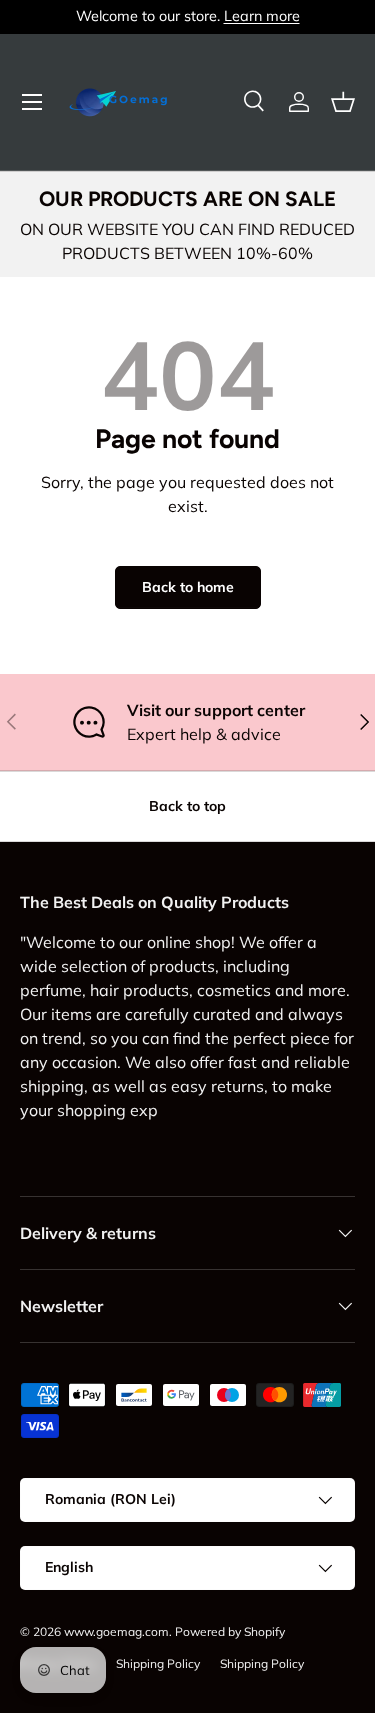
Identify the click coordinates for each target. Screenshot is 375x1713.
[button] (343, 102)
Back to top (187, 806)
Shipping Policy (158, 1663)
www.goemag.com (116, 1631)
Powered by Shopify (230, 1631)
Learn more (262, 16)
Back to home (188, 587)
